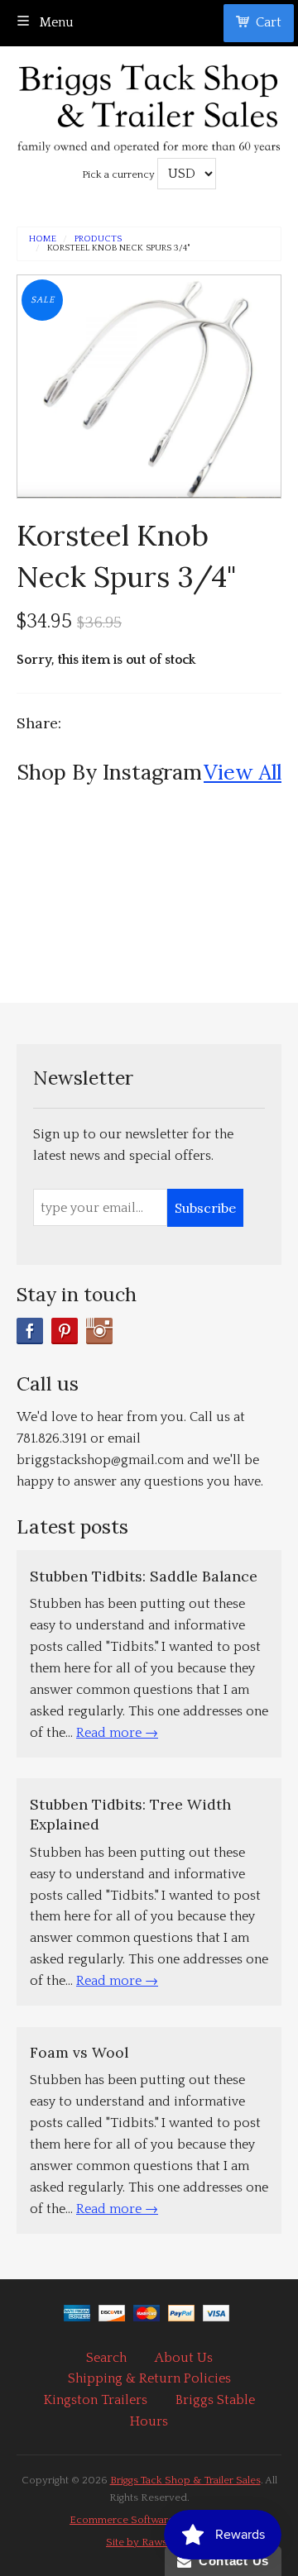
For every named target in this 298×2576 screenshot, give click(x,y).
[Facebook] (30, 1331)
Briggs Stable (215, 2400)
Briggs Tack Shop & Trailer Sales (185, 2480)
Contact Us (230, 2561)
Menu (55, 22)
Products (98, 239)
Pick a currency (120, 174)
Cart (269, 22)
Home (43, 239)
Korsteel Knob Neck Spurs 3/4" (119, 248)
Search (106, 2358)
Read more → (117, 1733)
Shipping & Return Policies (149, 2378)
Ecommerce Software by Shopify (149, 2520)
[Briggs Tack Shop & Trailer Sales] (149, 104)
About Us (184, 2358)
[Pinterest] (65, 1331)
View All (243, 772)
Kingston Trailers (96, 2400)
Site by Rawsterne (149, 2542)
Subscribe (205, 1208)
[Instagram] (99, 1331)
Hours (149, 2421)
